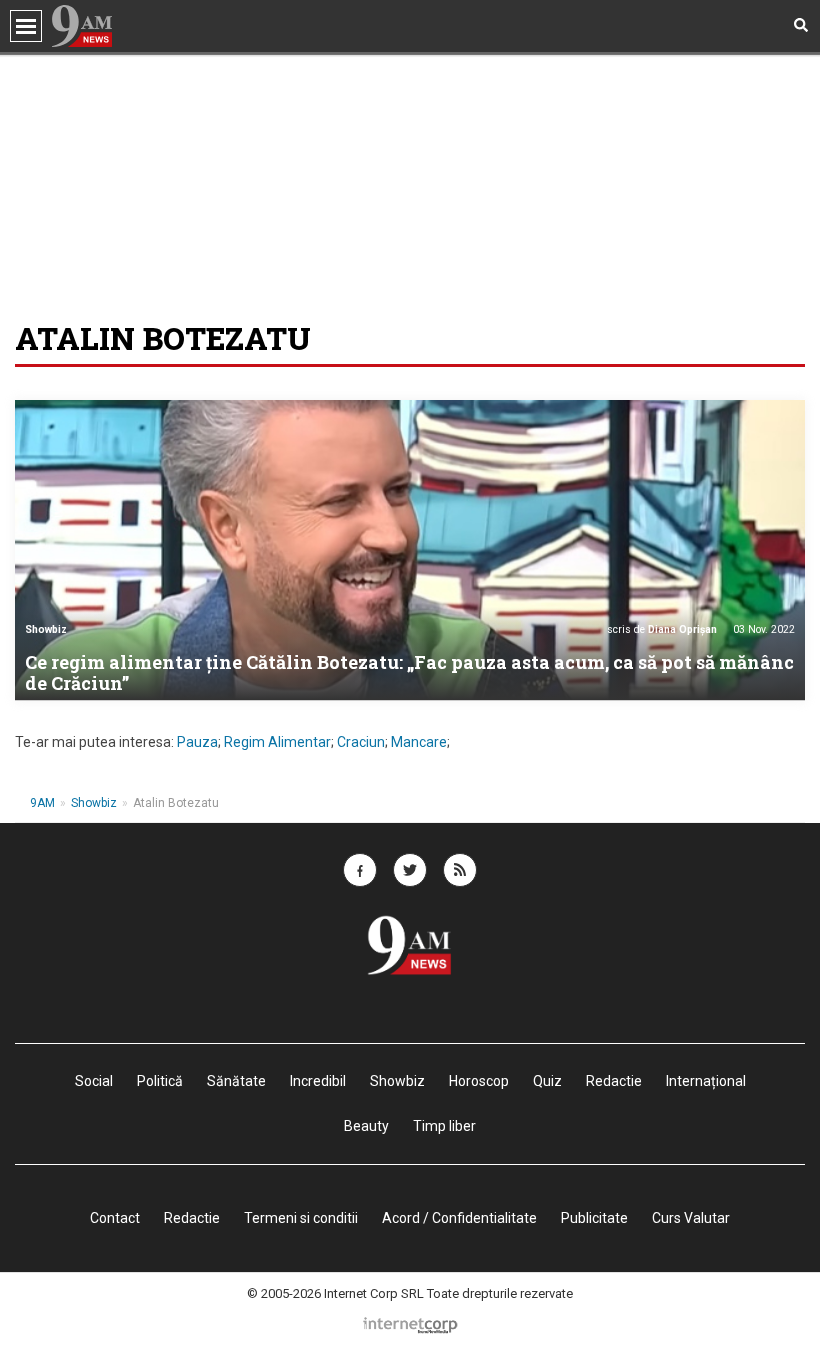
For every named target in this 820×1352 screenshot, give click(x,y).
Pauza (197, 742)
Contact (115, 1218)
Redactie (192, 1218)
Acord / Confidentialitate (459, 1218)
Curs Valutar (691, 1218)
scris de (662, 629)
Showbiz (46, 629)
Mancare (419, 742)
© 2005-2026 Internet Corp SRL (335, 1293)
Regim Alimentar (277, 742)
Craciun (361, 742)
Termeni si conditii (301, 1218)
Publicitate (594, 1218)
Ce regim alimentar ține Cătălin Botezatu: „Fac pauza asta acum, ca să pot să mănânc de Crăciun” (409, 673)
